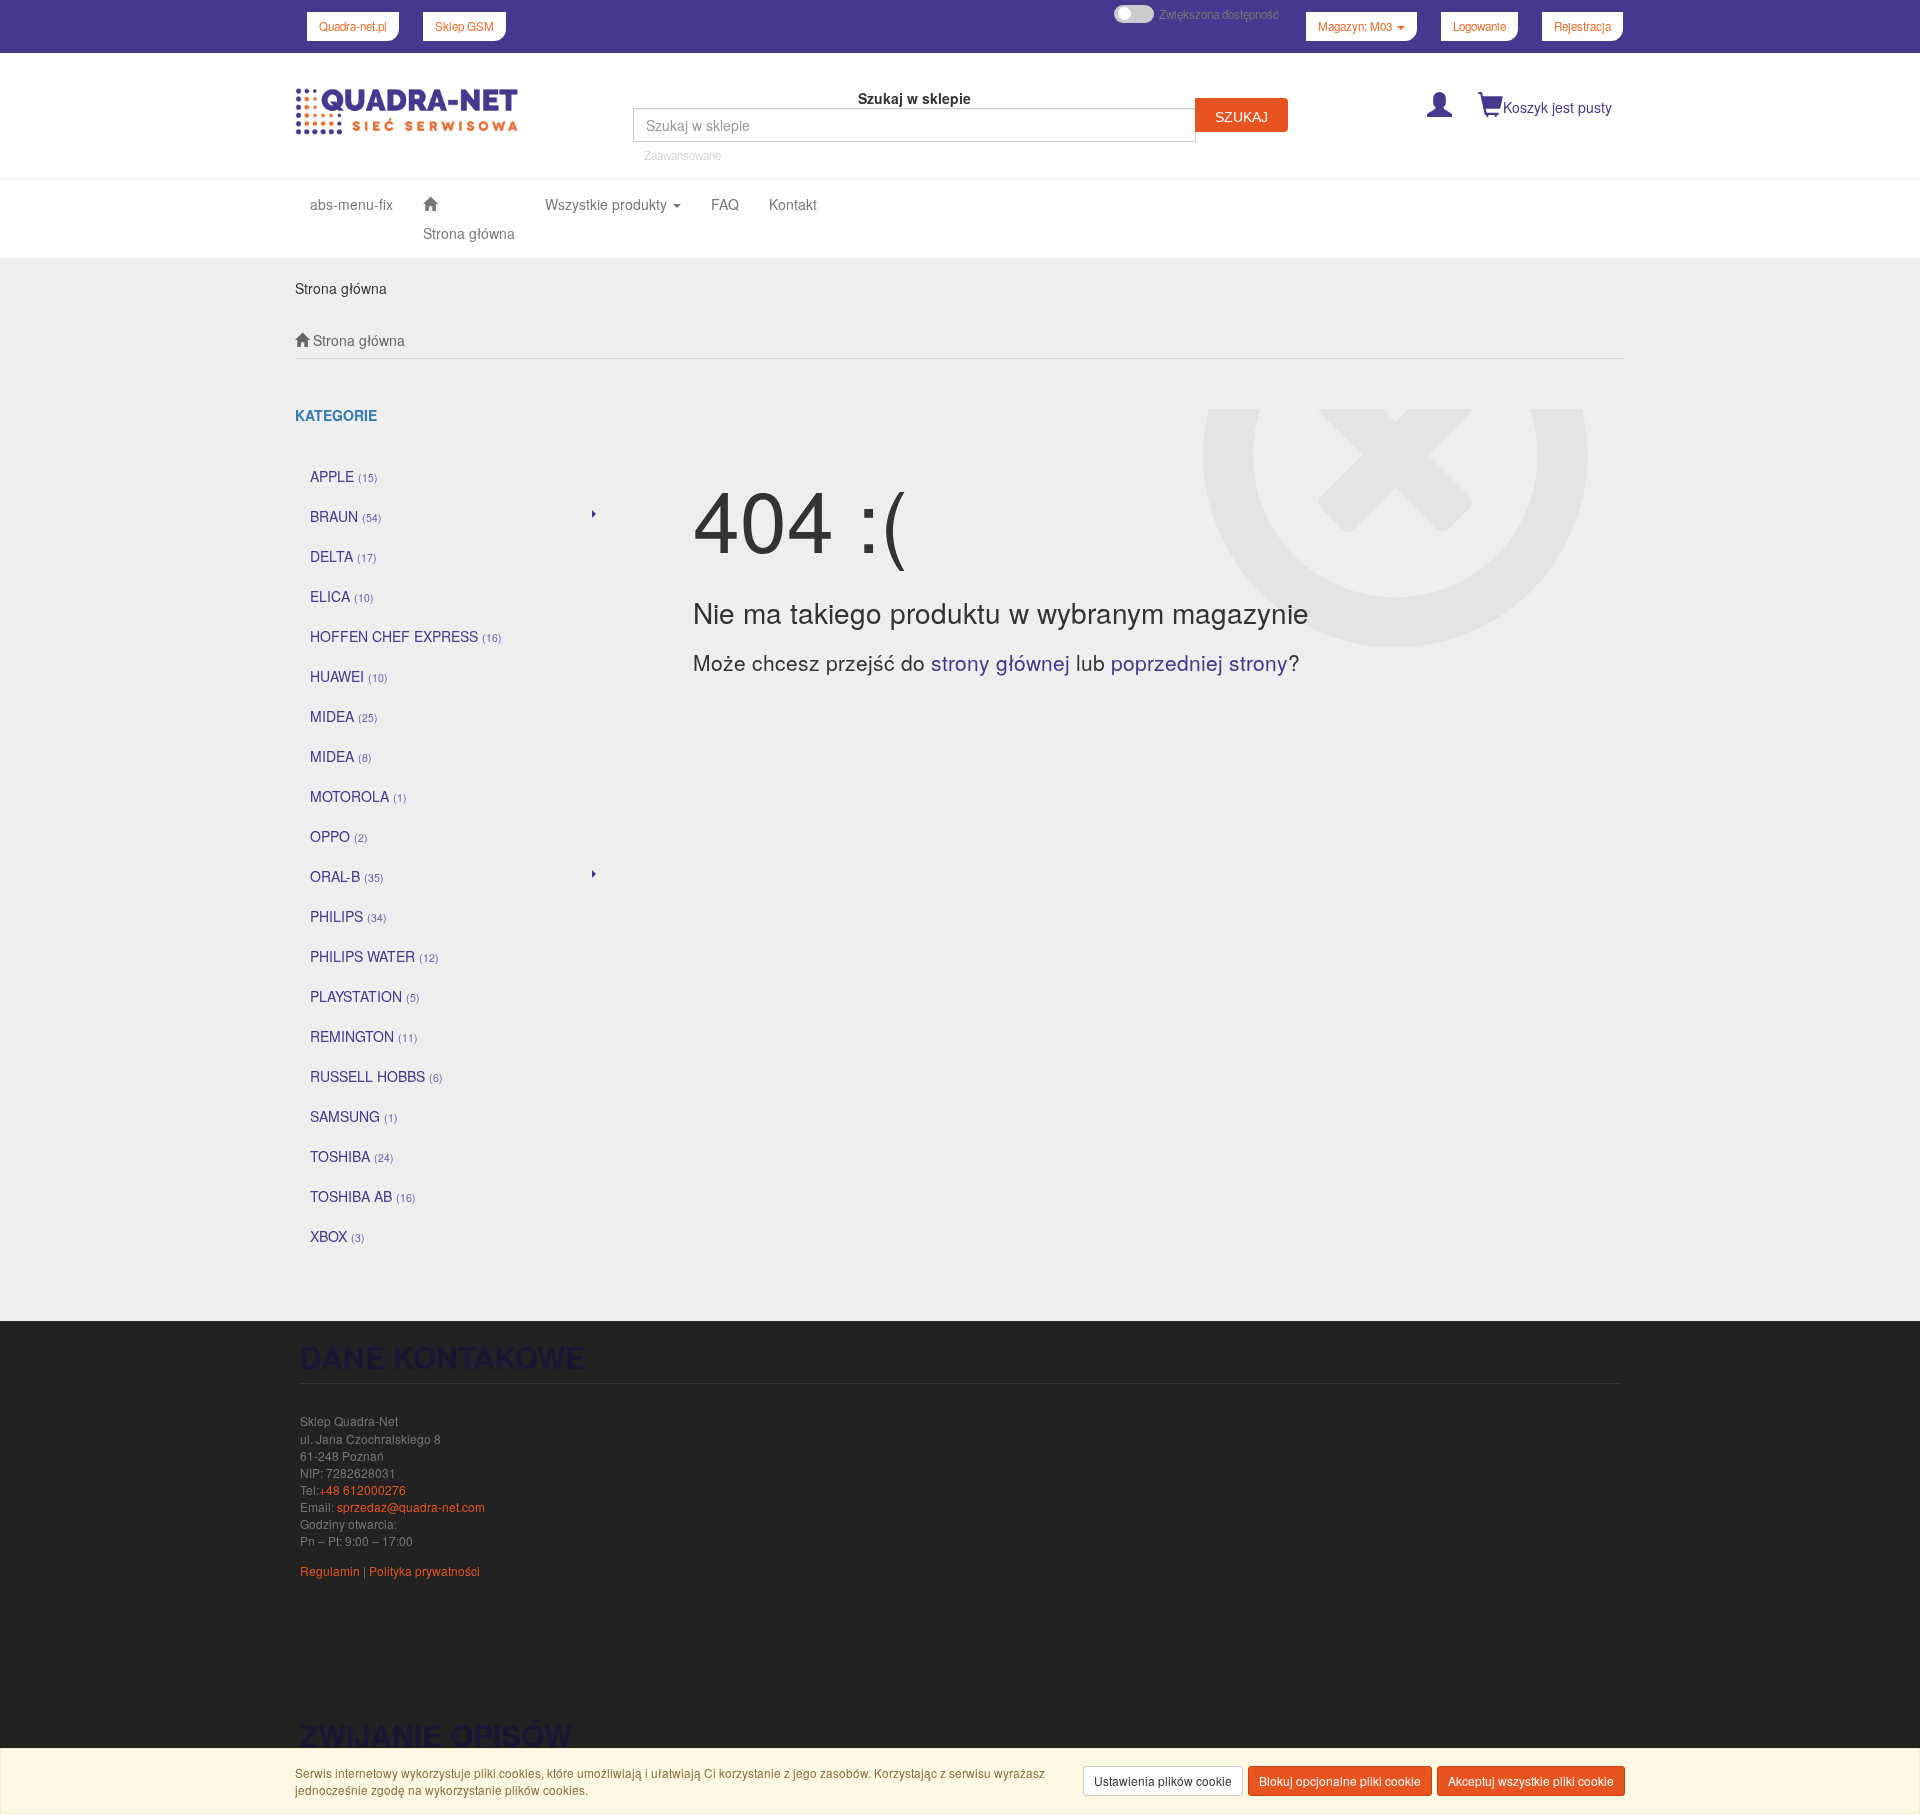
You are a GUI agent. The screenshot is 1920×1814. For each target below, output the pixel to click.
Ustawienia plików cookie (1163, 1780)
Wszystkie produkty (608, 204)
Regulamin (330, 1570)
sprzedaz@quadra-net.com (411, 1506)
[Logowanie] (1439, 102)
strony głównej (1000, 662)
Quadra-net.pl (353, 26)
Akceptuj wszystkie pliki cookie (1531, 1780)
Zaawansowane (682, 155)
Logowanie (1479, 26)
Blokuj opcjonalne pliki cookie (1340, 1780)
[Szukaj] (1241, 115)
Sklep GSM (464, 26)
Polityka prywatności (424, 1570)
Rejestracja (1582, 26)
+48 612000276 (362, 1489)
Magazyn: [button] (1355, 26)
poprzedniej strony (1199, 662)
